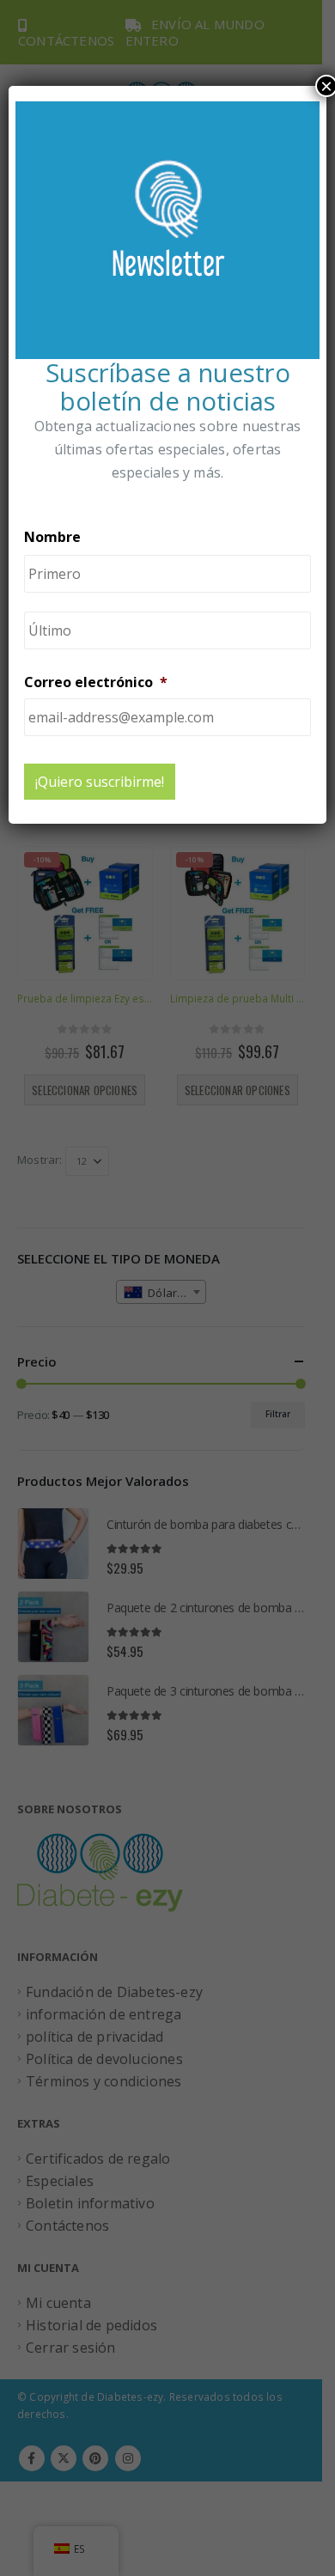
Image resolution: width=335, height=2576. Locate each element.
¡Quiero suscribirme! (100, 782)
